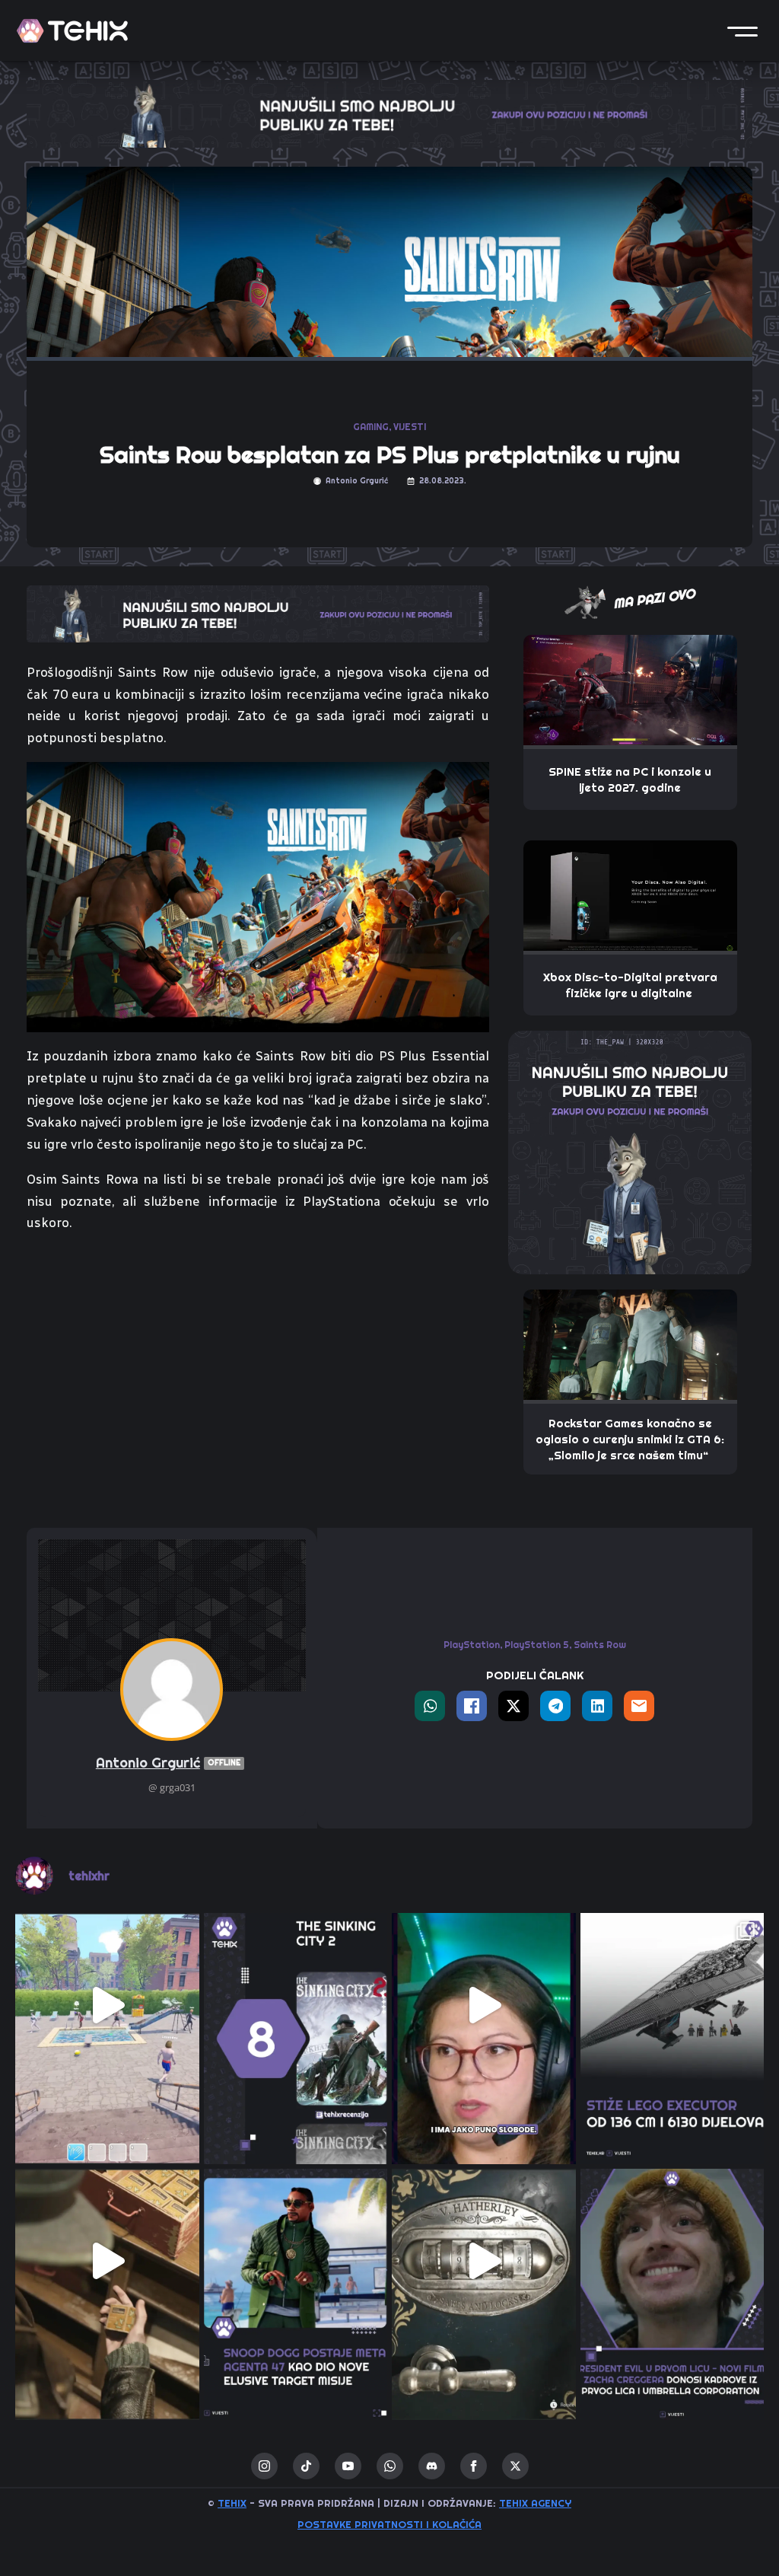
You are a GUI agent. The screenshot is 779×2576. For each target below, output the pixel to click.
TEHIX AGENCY (535, 2503)
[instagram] (264, 2466)
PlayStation (472, 1645)
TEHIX (232, 2503)
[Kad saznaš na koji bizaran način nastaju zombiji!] (107, 2261)
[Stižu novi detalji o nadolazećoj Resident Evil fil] (672, 2261)
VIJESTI (410, 427)
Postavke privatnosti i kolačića (389, 2524)
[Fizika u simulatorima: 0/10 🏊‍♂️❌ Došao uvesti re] (107, 2005)
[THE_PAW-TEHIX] (630, 1151)
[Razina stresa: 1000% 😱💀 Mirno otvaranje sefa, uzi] (484, 2261)
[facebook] (474, 2466)
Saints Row (600, 1645)
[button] (742, 30)
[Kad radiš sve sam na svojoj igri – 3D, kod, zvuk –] (484, 2005)
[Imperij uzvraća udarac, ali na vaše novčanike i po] (672, 2005)
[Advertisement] (258, 1360)
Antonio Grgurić (168, 1763)
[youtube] (348, 2466)
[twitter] (515, 2466)
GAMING (371, 427)
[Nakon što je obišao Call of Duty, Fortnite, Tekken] (296, 2261)
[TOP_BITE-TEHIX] (258, 612)
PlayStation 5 (537, 1645)
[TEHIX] (72, 31)
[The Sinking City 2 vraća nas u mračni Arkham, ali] (296, 2005)
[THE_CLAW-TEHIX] (389, 113)
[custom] (306, 2466)
